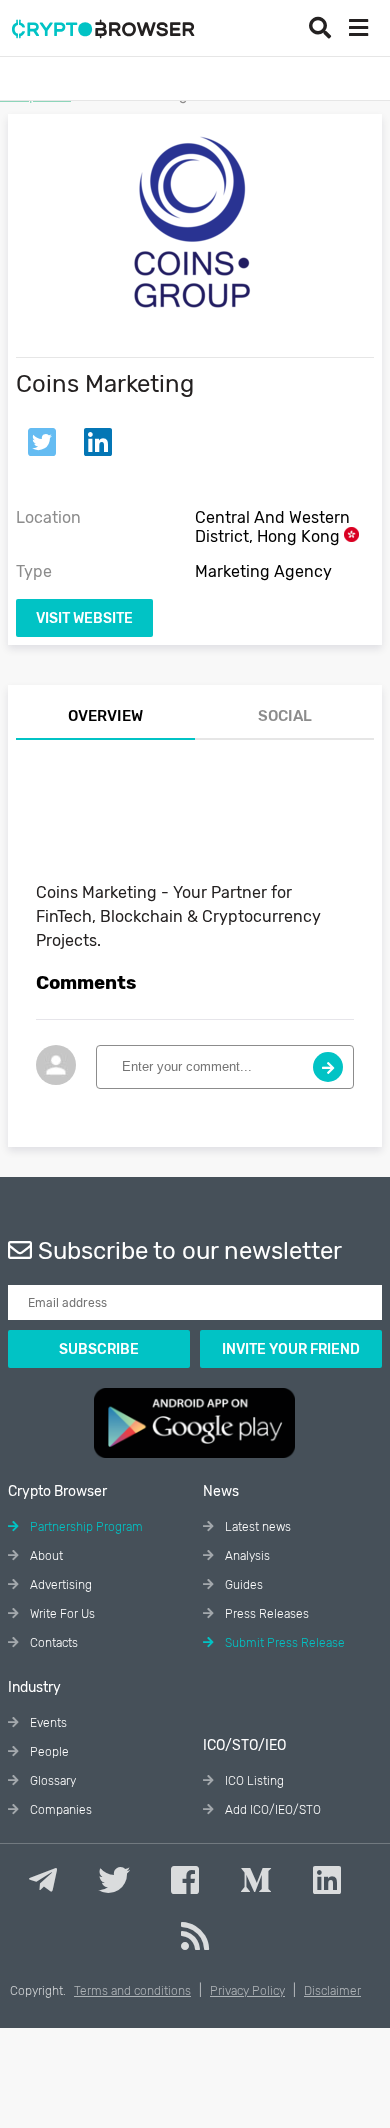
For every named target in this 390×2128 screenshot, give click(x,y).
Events (47, 1723)
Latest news (256, 1527)
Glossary (51, 1781)
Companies (59, 1810)
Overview (105, 716)
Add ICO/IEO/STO (271, 1810)
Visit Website (84, 618)
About (45, 1556)
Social (285, 716)
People (48, 1752)
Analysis (246, 1556)
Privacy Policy (247, 1991)
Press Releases (265, 1614)
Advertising (59, 1585)
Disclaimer (332, 1991)
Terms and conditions (132, 1991)
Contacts (52, 1643)
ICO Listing (253, 1781)
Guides (242, 1585)
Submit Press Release (283, 1643)
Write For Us (61, 1614)
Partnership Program (85, 1527)
